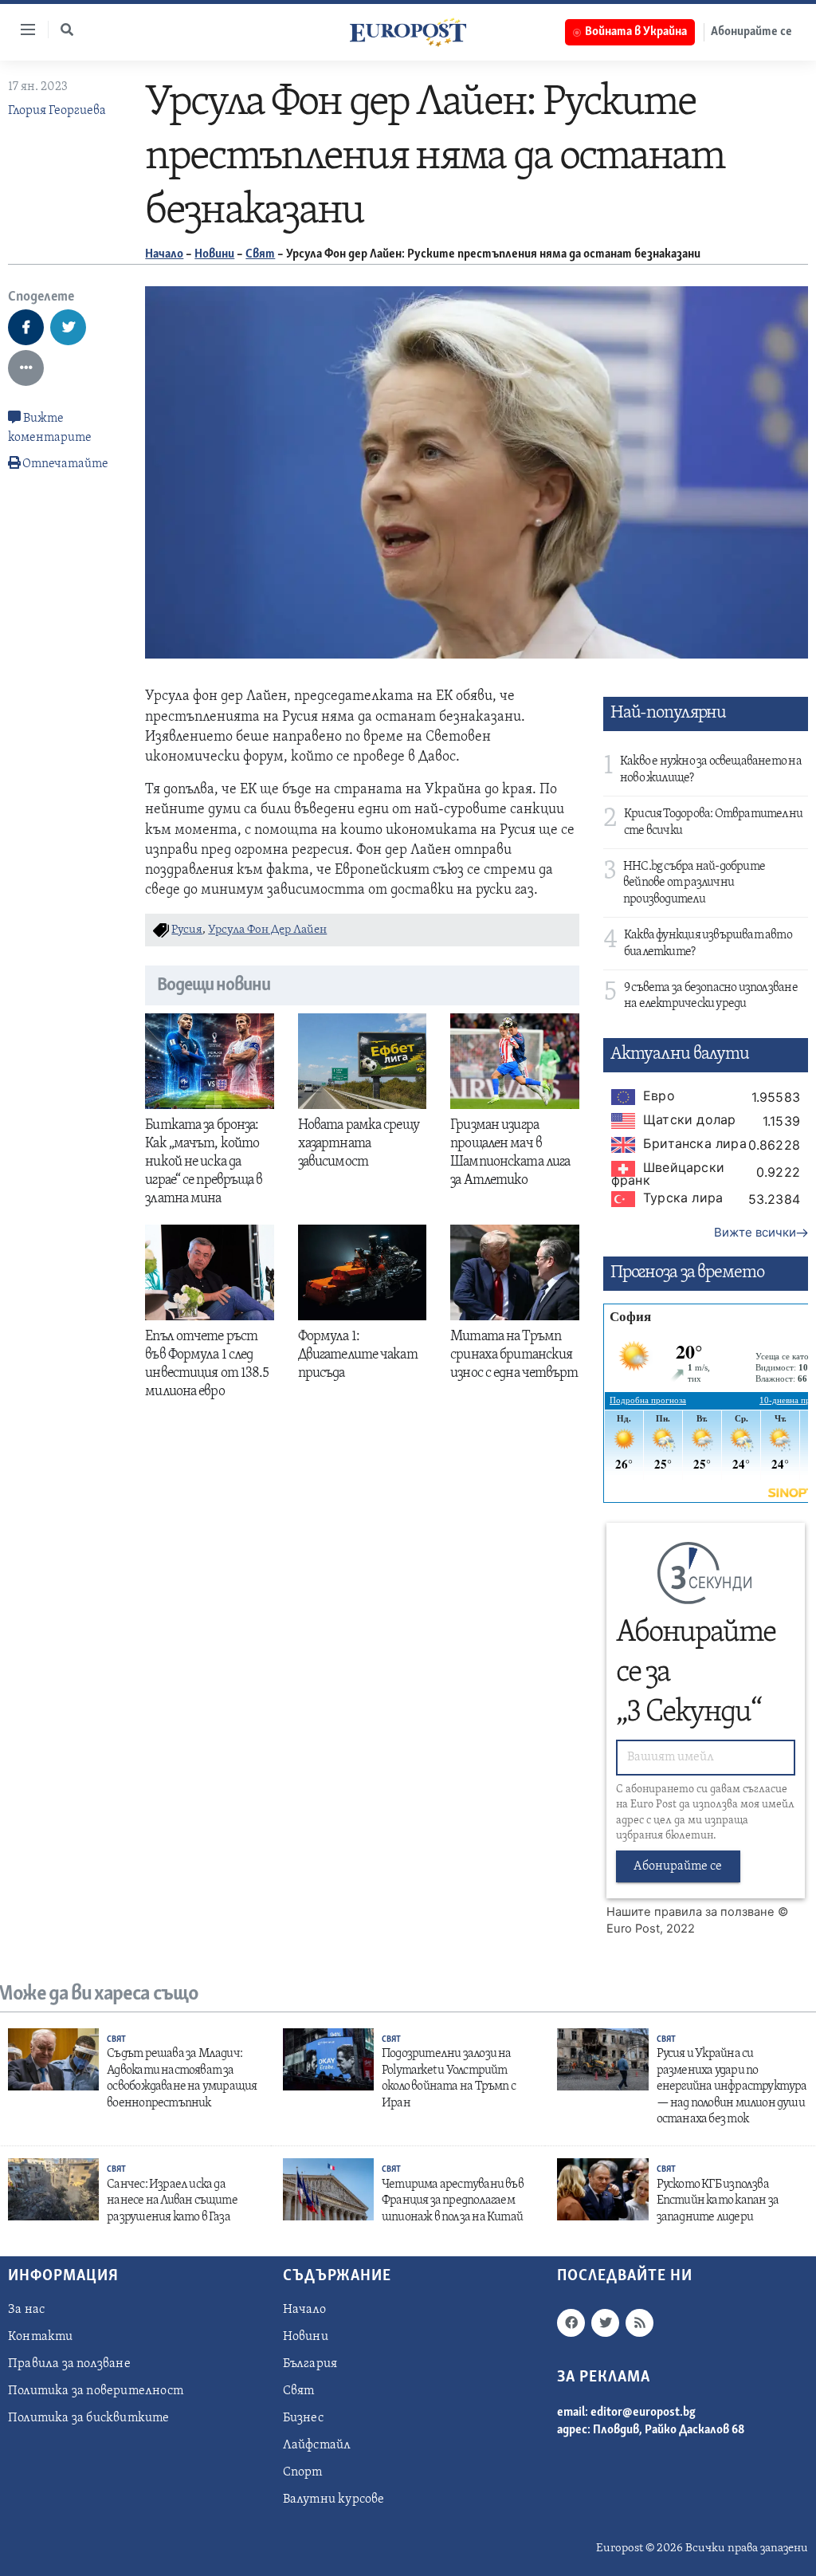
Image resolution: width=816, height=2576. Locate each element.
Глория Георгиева (57, 111)
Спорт (303, 2472)
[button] (67, 29)
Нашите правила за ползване (690, 1912)
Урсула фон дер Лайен (267, 930)
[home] (408, 32)
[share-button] (26, 327)
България (310, 2364)
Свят (260, 254)
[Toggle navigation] (22, 29)
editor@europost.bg (643, 2413)
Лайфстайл (317, 2445)
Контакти (41, 2337)
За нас (26, 2310)
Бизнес (303, 2418)
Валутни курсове (334, 2499)
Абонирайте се (751, 32)
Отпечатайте (65, 464)
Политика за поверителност (96, 2391)
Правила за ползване (69, 2364)
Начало (164, 254)
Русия (187, 930)
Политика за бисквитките (89, 2418)
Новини (214, 254)
